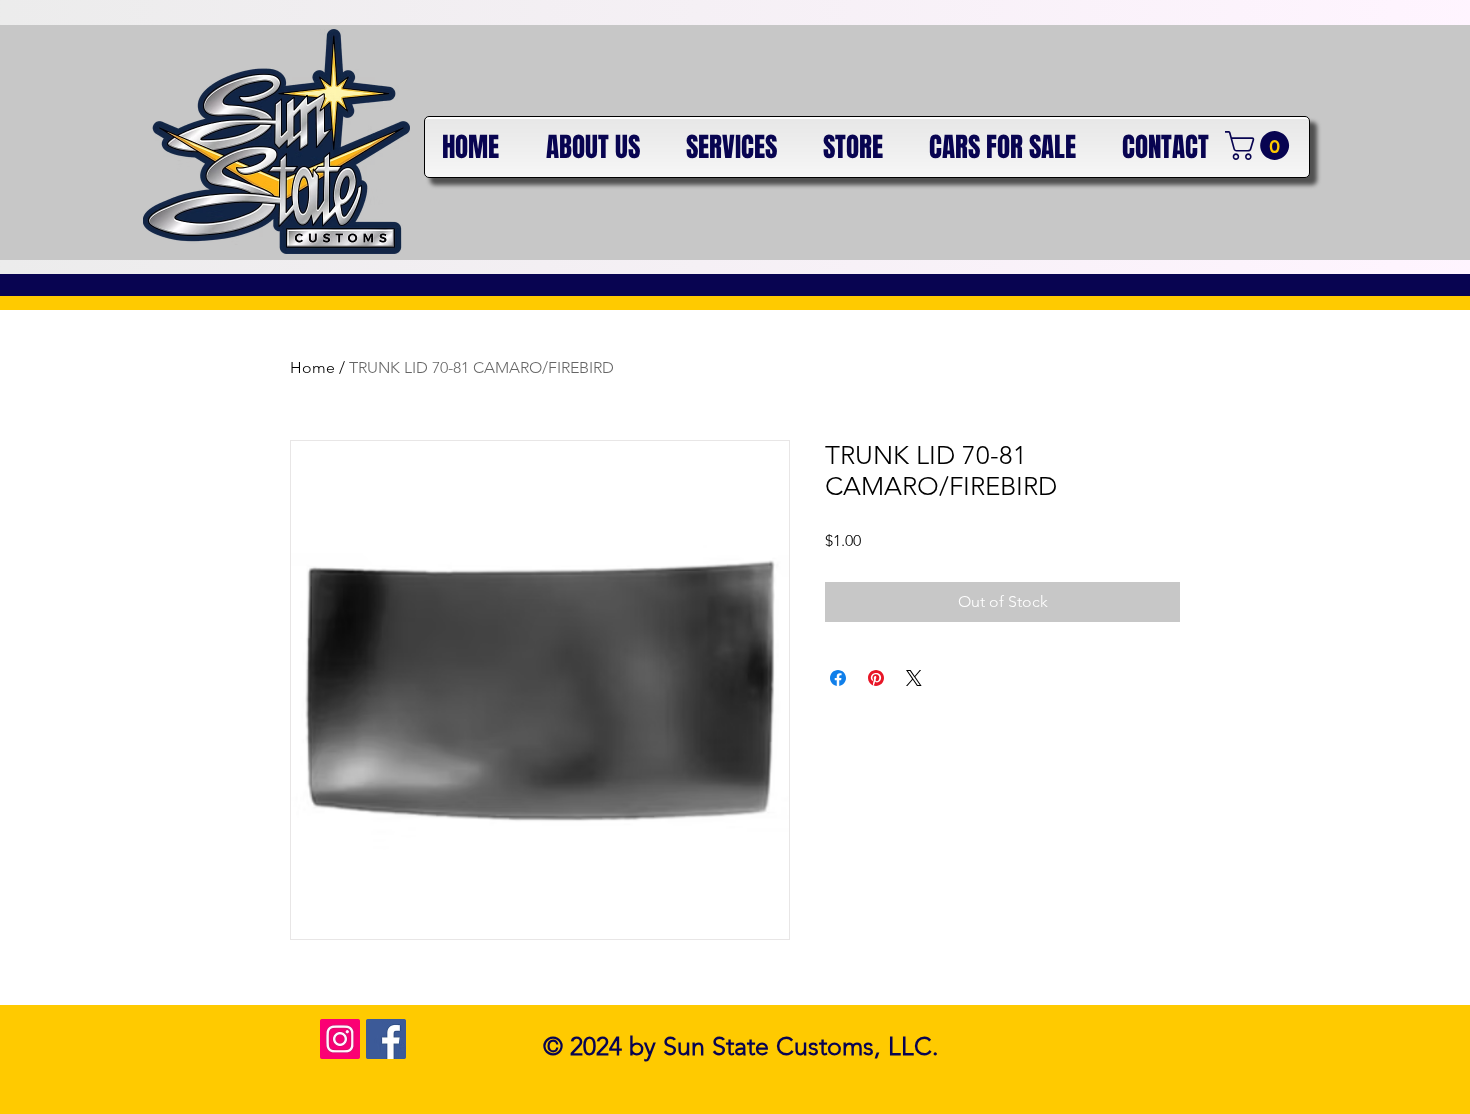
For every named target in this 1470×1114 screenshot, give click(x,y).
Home (312, 367)
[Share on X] (914, 678)
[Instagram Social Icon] (340, 1039)
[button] (1260, 145)
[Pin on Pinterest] (876, 678)
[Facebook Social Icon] (386, 1039)
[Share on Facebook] (838, 678)
